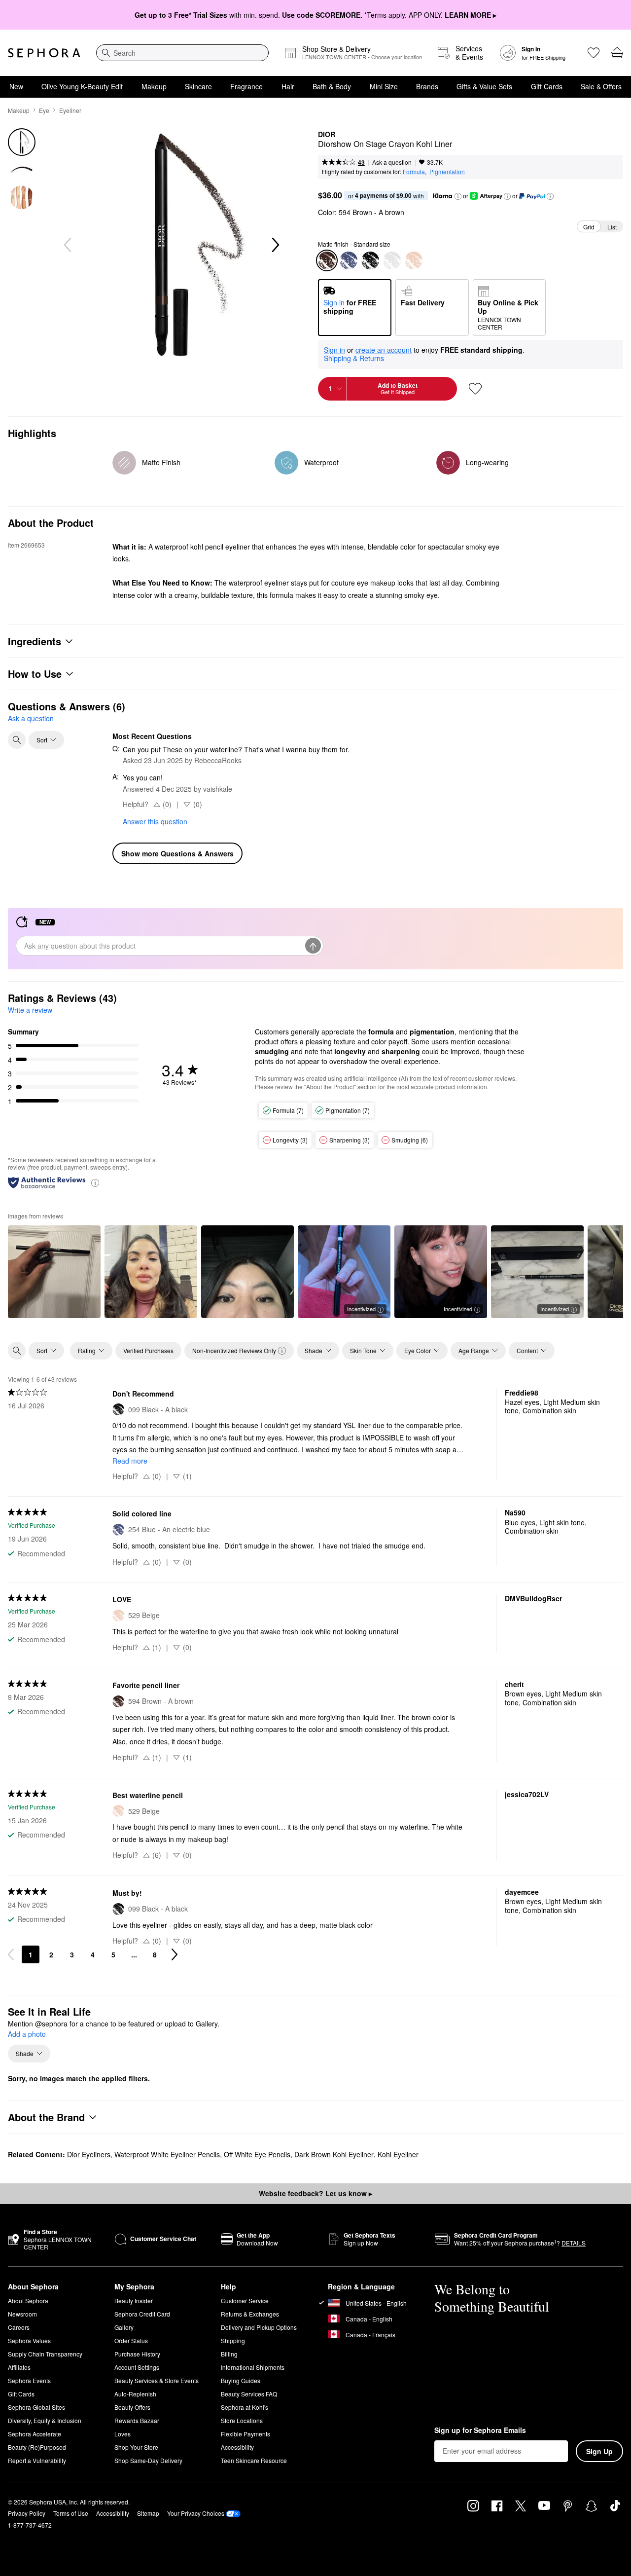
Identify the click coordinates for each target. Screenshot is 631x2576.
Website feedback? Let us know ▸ (315, 2193)
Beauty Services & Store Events (157, 2380)
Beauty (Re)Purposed (37, 2447)
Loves (123, 2434)
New (16, 86)
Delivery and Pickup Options (259, 2327)
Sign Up (599, 2451)
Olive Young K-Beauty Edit (82, 86)
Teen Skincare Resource (254, 2460)
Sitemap (148, 2513)
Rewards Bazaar (137, 2420)
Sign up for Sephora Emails (480, 2430)
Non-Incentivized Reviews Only (234, 1350)
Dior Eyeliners (89, 2154)
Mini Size (384, 86)
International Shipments (253, 2367)
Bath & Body (332, 86)
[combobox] (182, 53)
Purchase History (137, 2354)
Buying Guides (241, 2380)
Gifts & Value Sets (484, 86)
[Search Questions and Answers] (17, 740)
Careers (19, 2327)
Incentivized (361, 1309)
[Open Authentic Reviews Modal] (95, 1182)
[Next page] (175, 1954)
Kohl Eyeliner (398, 2154)
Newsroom (22, 2314)
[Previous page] (11, 1954)
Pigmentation (447, 171)
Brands (427, 86)
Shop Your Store (136, 2447)
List (612, 227)
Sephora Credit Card (142, 2314)
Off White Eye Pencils (257, 2154)
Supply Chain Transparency (45, 2354)
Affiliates (19, 2367)
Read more (130, 1461)
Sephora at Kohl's (245, 2407)
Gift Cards (547, 86)
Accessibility (237, 2447)
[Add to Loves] (475, 389)
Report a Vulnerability (37, 2460)
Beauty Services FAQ (249, 2394)
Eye (44, 110)
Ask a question (392, 162)
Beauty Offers (132, 2407)
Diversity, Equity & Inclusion (45, 2420)
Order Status (131, 2340)
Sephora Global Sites (36, 2407)
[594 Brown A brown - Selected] (327, 260)
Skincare (198, 86)
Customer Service (245, 2300)
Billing (229, 2354)
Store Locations (242, 2420)
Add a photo (27, 2034)
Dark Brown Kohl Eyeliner (334, 2154)
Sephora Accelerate (35, 2434)
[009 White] (392, 260)
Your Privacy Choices (196, 2513)
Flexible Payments (245, 2434)
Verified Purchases (148, 1350)
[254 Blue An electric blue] (349, 260)
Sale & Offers (601, 86)
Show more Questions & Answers (177, 853)
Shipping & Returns (354, 358)
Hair (288, 86)
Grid (589, 227)
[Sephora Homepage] (44, 53)
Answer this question (155, 821)
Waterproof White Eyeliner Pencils (167, 2154)
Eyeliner (70, 110)
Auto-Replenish (135, 2394)
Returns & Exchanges (250, 2314)
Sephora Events (29, 2380)
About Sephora (28, 2300)
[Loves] (594, 53)
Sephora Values (29, 2340)
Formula (414, 171)
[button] (458, 196)
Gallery (124, 2327)
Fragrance (246, 86)
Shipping (233, 2340)
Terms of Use (71, 2513)
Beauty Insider (134, 2300)
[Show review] (54, 1272)
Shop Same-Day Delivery (148, 2460)
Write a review (30, 1010)
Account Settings (137, 2367)
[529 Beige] (414, 260)
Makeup (154, 86)
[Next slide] (275, 245)
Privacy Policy (27, 2513)
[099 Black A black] (370, 260)
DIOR (327, 135)
